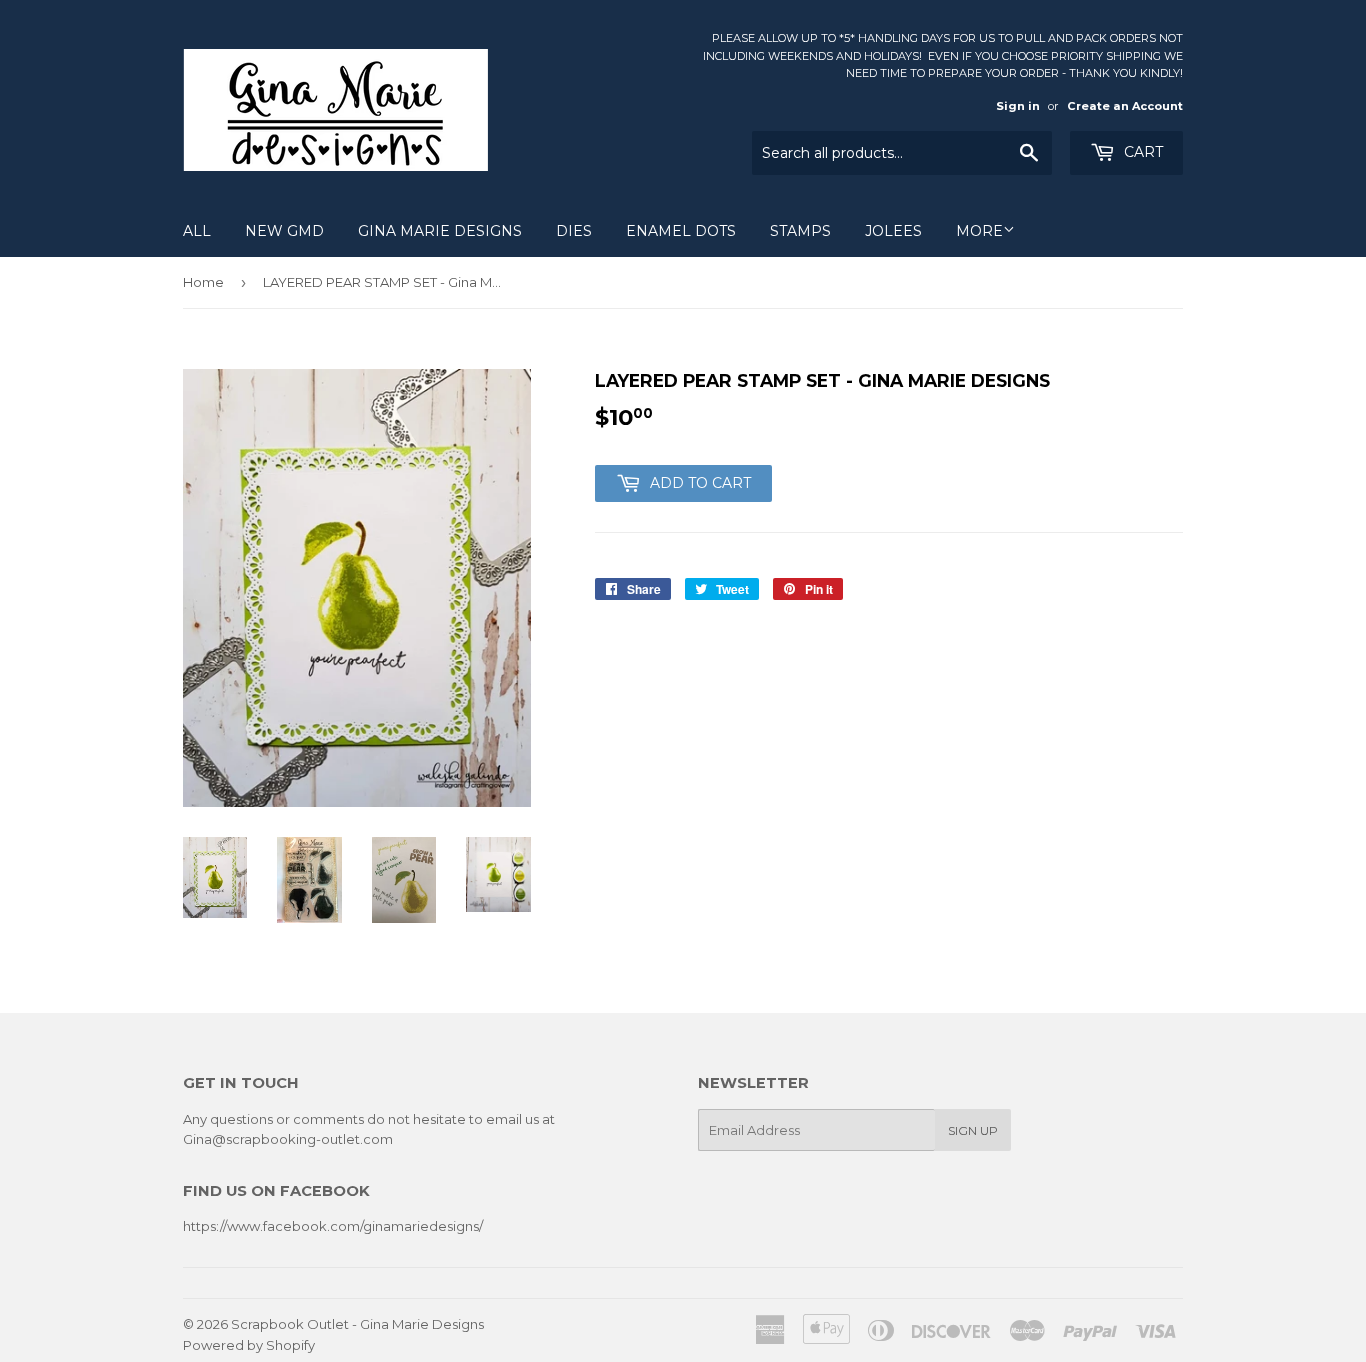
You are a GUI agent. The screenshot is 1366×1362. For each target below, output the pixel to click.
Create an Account (1125, 106)
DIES (574, 231)
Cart (1141, 152)
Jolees (893, 231)
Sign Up (973, 1130)
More (979, 231)
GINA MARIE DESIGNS (440, 231)
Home (203, 282)
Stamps (800, 231)
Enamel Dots (681, 231)
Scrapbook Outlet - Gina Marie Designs (357, 1324)
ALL (197, 231)
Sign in (1018, 106)
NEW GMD (284, 231)
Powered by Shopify (249, 1345)
